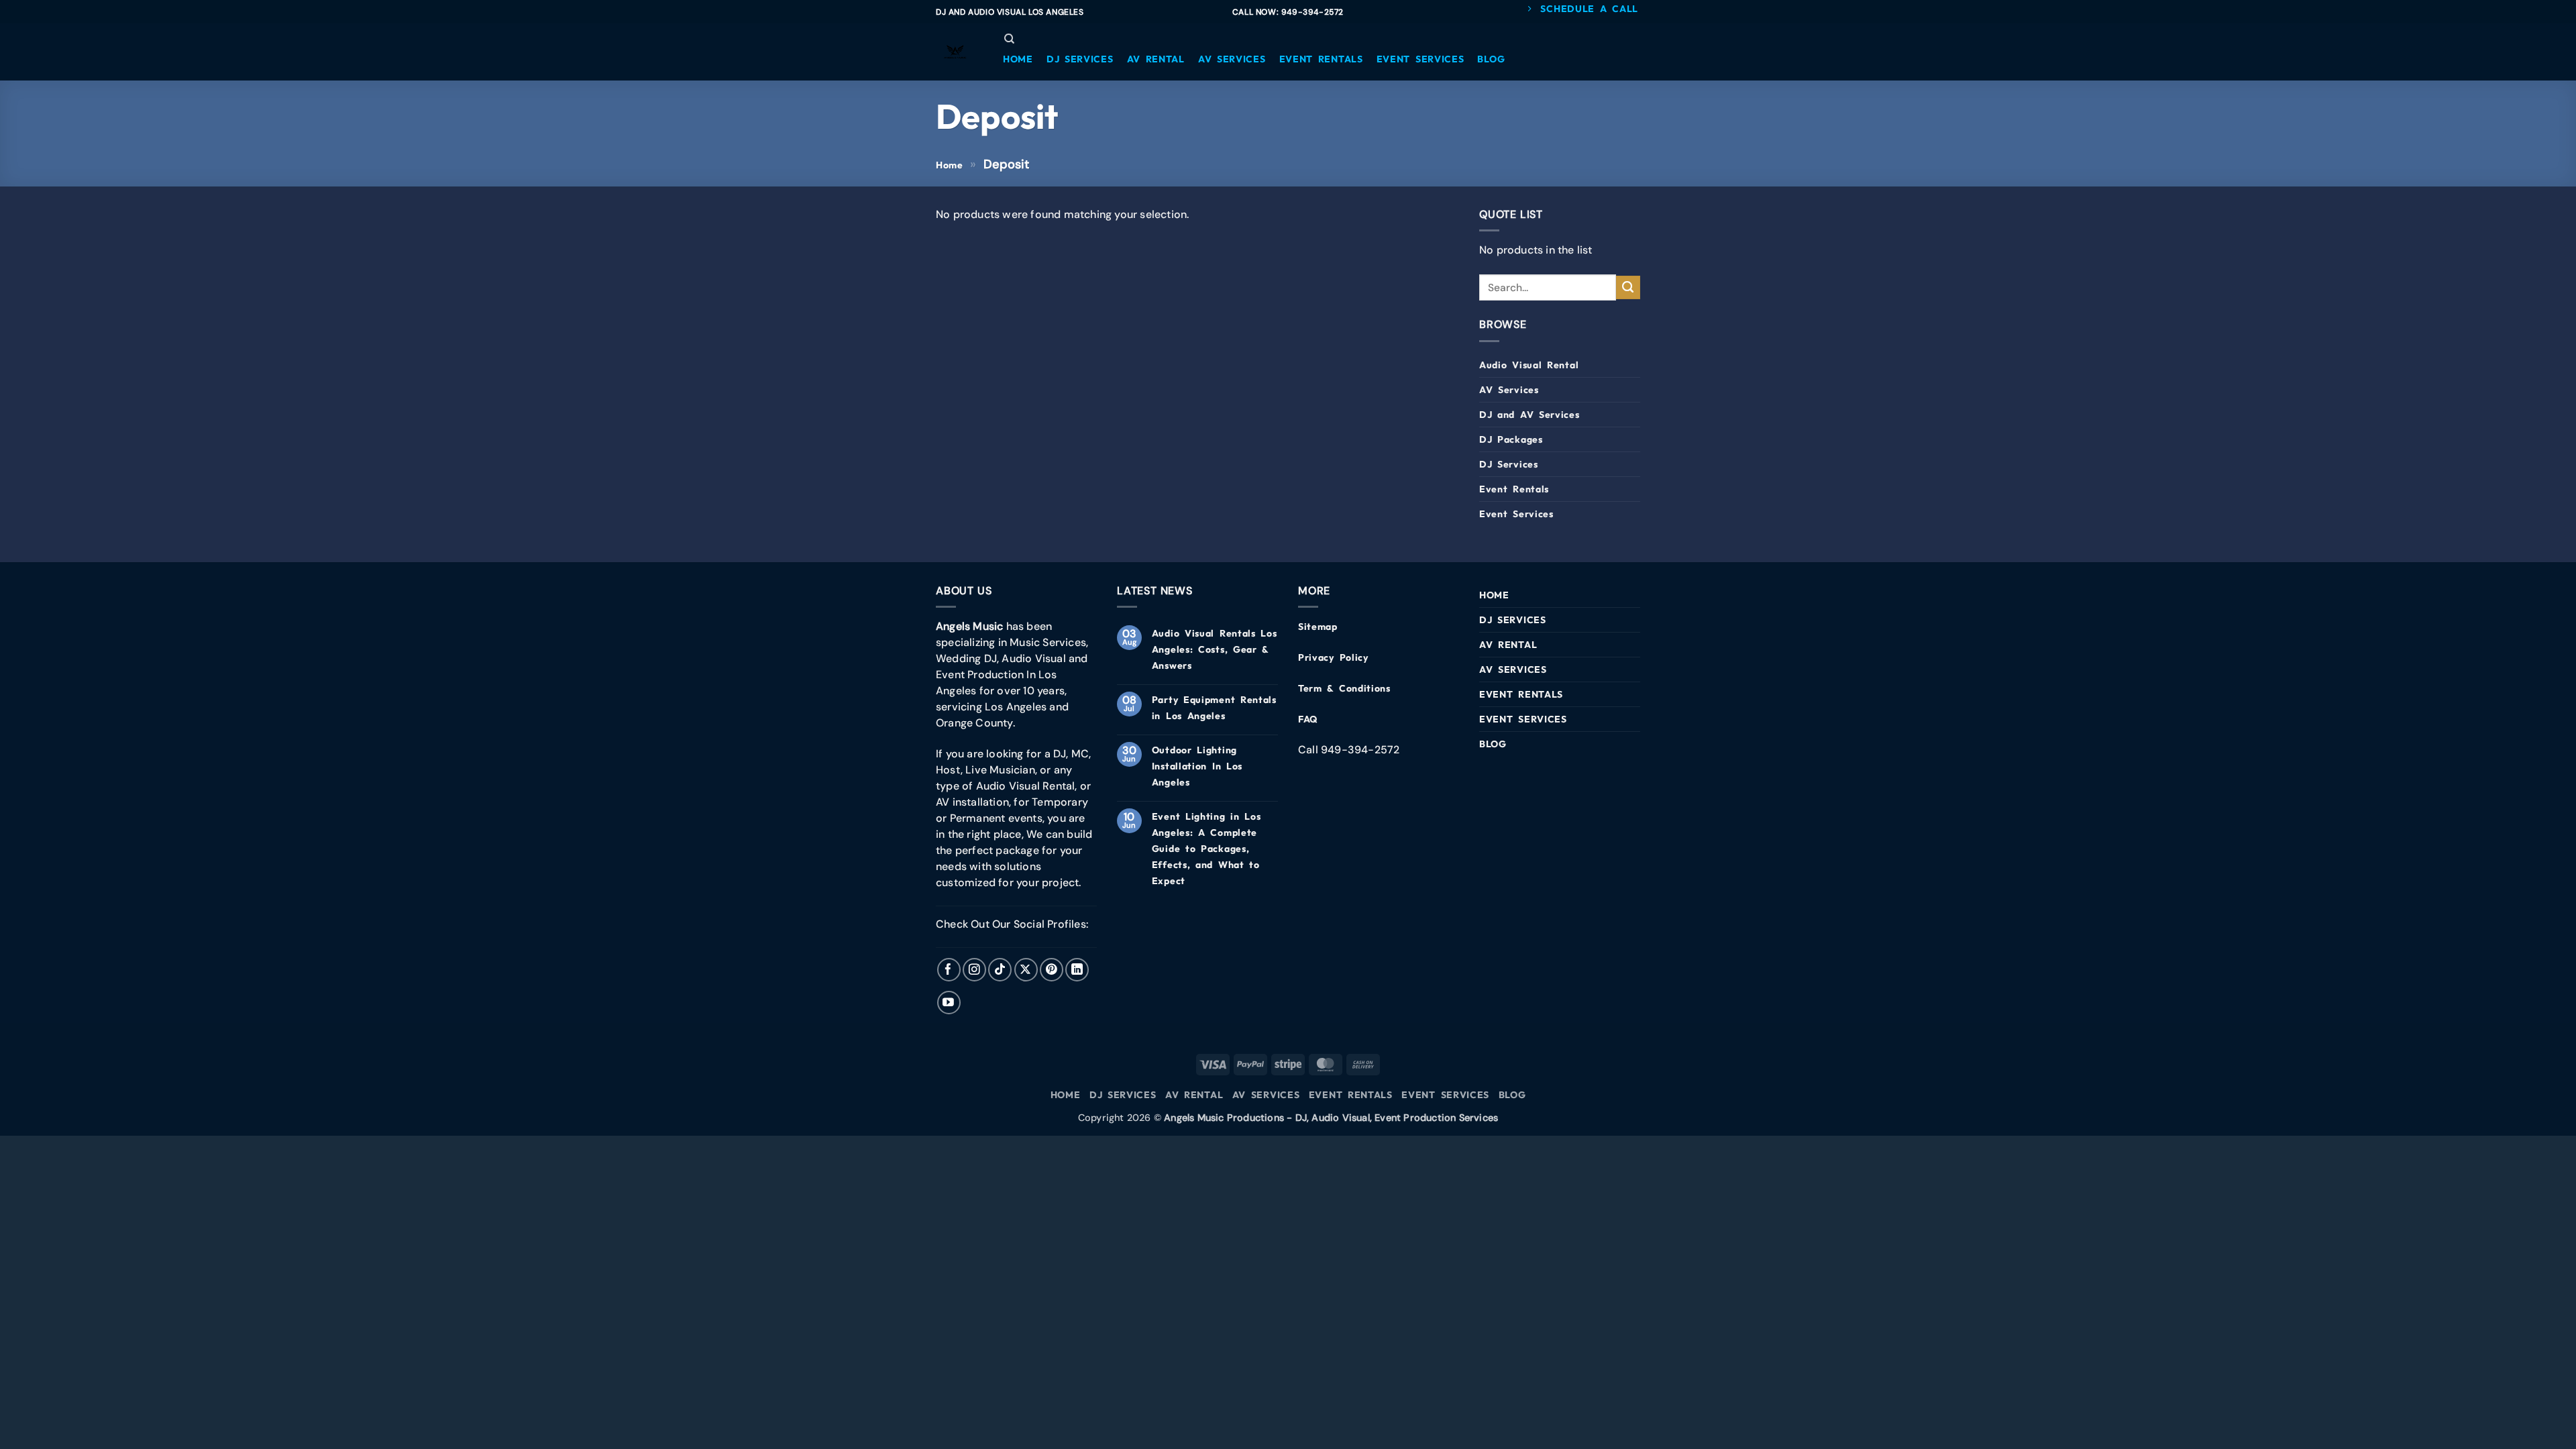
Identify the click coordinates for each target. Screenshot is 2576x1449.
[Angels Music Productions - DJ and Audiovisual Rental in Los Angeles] (956, 52)
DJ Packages (1511, 439)
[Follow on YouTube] (949, 1003)
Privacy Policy (1333, 657)
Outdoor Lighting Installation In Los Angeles (1197, 766)
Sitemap (1318, 627)
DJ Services (1509, 464)
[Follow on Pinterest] (1052, 970)
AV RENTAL (1508, 645)
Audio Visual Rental (1529, 365)
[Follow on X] (1026, 970)
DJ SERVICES (1513, 620)
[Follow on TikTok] (1000, 970)
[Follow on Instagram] (974, 970)
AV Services (1509, 390)
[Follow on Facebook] (949, 970)
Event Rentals (1514, 489)
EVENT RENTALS (1521, 694)
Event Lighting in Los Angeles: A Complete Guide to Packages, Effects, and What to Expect (1206, 849)
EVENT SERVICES (1523, 719)
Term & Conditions (1344, 688)
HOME (1494, 595)
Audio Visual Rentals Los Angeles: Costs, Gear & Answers (1215, 649)
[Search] (1009, 39)
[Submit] (1628, 288)
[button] (1018, 59)
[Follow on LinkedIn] (1077, 970)
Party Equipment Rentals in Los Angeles (1214, 708)
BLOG (1493, 744)
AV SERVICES (1513, 669)
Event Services (1516, 514)
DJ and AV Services (1529, 415)
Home (950, 165)
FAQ (1308, 719)
